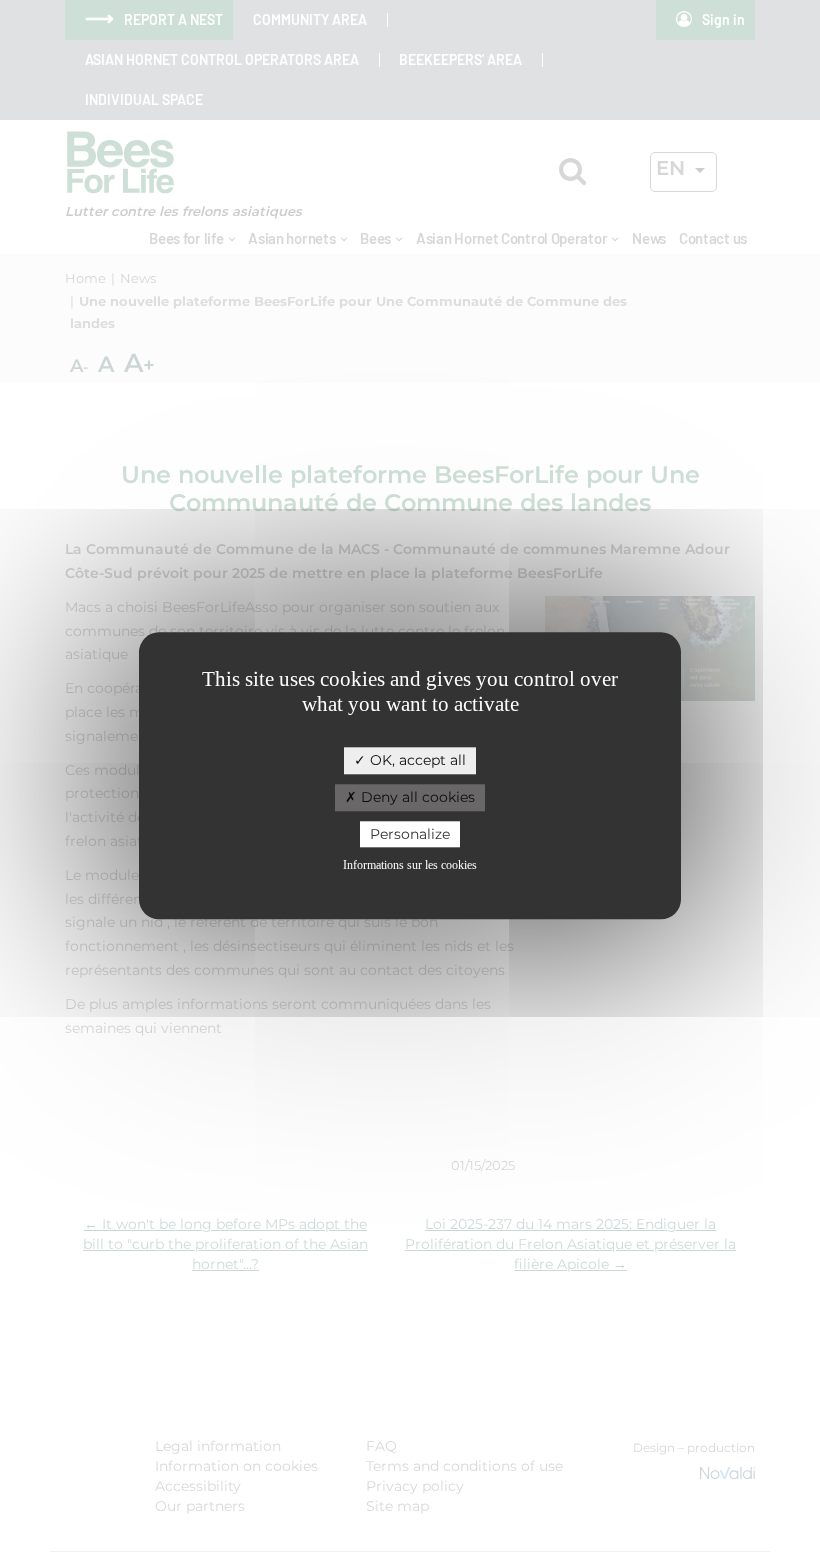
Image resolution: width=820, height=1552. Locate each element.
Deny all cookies (416, 797)
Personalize (410, 834)
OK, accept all (416, 760)
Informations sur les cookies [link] (410, 866)
